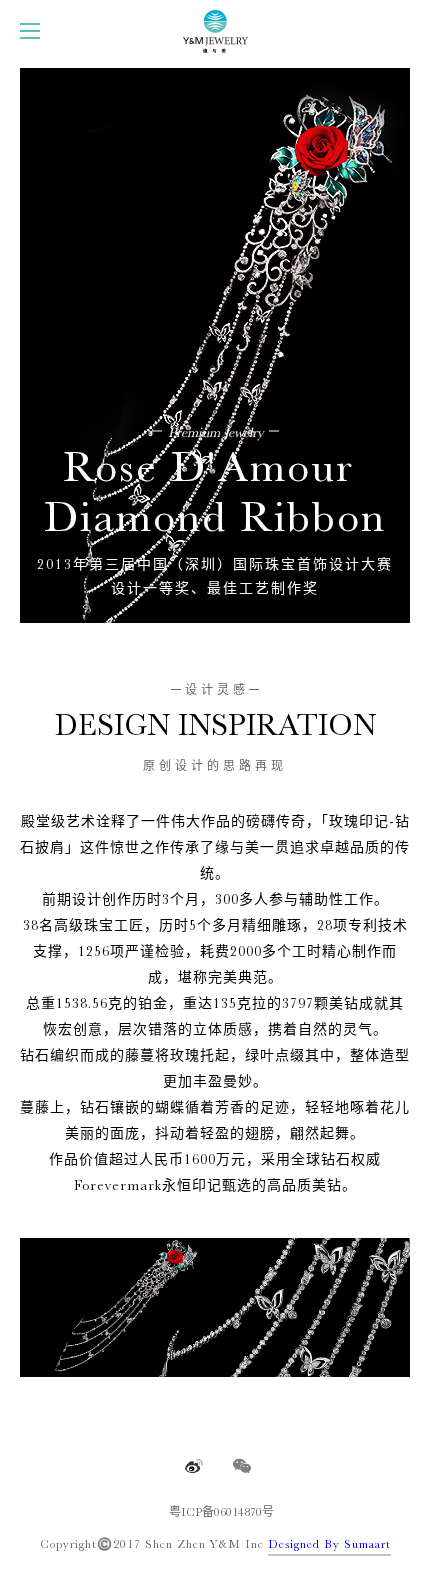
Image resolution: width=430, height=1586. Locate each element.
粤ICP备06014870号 (221, 1512)
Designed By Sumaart (329, 1544)
